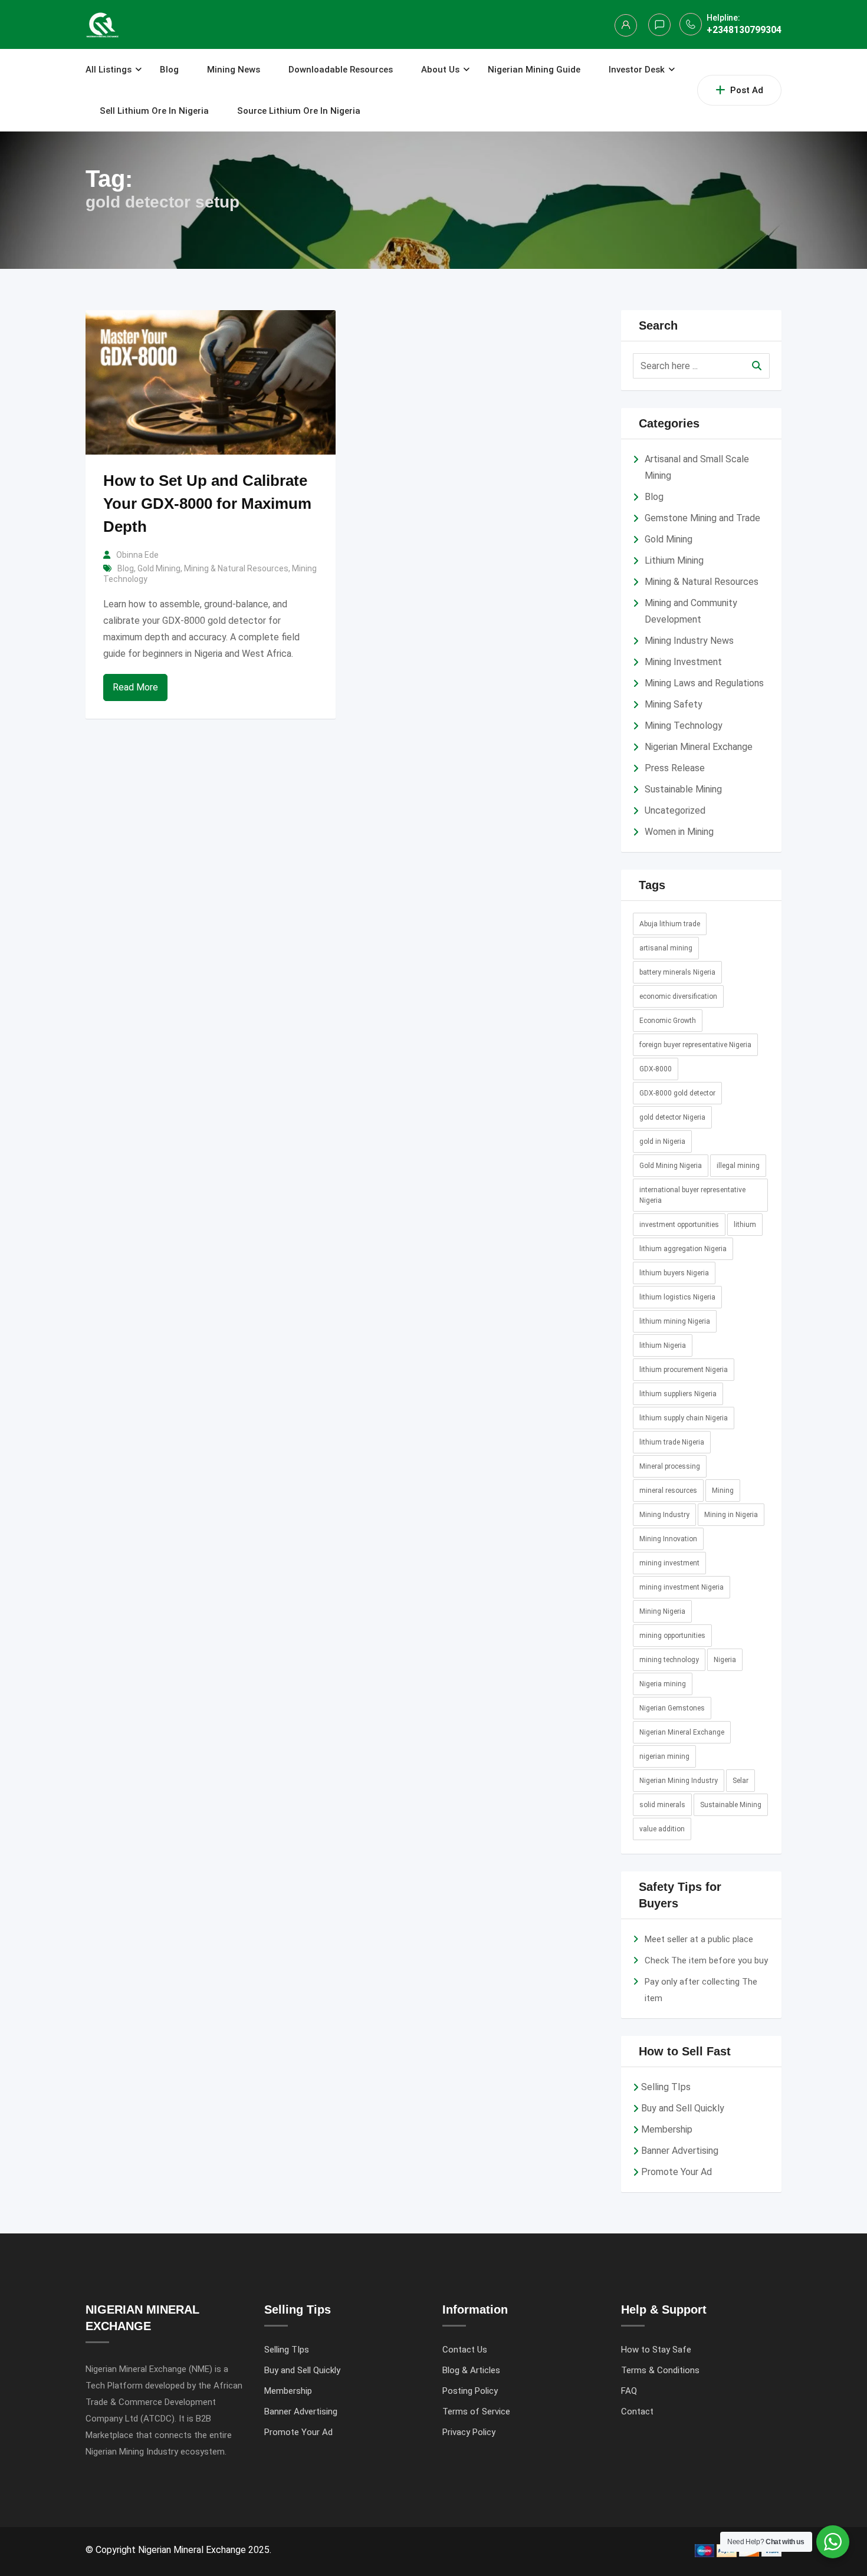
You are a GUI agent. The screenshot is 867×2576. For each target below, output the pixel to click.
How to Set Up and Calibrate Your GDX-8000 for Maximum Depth (207, 504)
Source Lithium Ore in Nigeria (299, 111)
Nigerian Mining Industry (679, 1781)
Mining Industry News (689, 641)
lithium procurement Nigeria (684, 1370)
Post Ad (747, 90)
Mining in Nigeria (731, 1515)
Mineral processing (670, 1466)
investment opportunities (679, 1225)
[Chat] (659, 25)
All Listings (109, 70)
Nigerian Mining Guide (534, 70)
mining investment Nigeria (682, 1587)
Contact (637, 2411)
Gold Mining (159, 568)
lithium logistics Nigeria (677, 1297)
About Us (440, 70)
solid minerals (662, 1805)
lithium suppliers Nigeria (678, 1394)
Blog (169, 70)
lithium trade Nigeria (672, 1442)
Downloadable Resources (341, 70)
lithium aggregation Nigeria (683, 1249)
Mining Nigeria (662, 1611)
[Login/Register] (626, 25)
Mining (723, 1491)
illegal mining (738, 1166)
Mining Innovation (668, 1539)
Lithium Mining (674, 560)
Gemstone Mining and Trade (702, 518)
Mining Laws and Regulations (704, 683)
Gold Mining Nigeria (671, 1166)
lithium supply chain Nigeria (684, 1418)
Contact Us (465, 2350)
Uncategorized (675, 810)
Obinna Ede (137, 555)
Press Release (675, 768)
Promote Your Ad (676, 2172)
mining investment (669, 1563)
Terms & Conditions (660, 2370)
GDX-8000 (656, 1069)
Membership (667, 2129)
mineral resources (668, 1491)
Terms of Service (476, 2411)
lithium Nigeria (663, 1345)
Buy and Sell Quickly (683, 2108)
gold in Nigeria (662, 1141)
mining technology (669, 1660)
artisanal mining (666, 948)
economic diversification (678, 996)
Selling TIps (666, 2087)
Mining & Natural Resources (236, 568)
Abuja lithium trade (670, 924)
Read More (135, 687)
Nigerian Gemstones (672, 1708)
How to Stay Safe (656, 2350)
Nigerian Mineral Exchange (699, 747)
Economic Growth (668, 1021)
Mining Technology (684, 726)
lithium (745, 1225)
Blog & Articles (471, 2370)
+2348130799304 (744, 30)
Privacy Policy (469, 2432)
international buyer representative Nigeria (692, 1195)
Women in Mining (679, 832)
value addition (662, 1829)
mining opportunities (672, 1636)
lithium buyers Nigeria (674, 1273)
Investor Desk (637, 70)
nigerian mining (664, 1756)
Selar (740, 1781)
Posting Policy (470, 2391)
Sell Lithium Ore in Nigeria (154, 111)
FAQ (629, 2391)
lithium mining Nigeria (675, 1321)
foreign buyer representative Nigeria (695, 1045)
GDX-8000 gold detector (677, 1093)
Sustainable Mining (683, 789)
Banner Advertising (680, 2151)
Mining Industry (664, 1515)
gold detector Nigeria (672, 1117)
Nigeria (725, 1660)
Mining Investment (683, 662)
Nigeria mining (663, 1684)
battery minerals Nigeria (677, 972)
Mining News (234, 70)
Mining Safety (674, 704)
